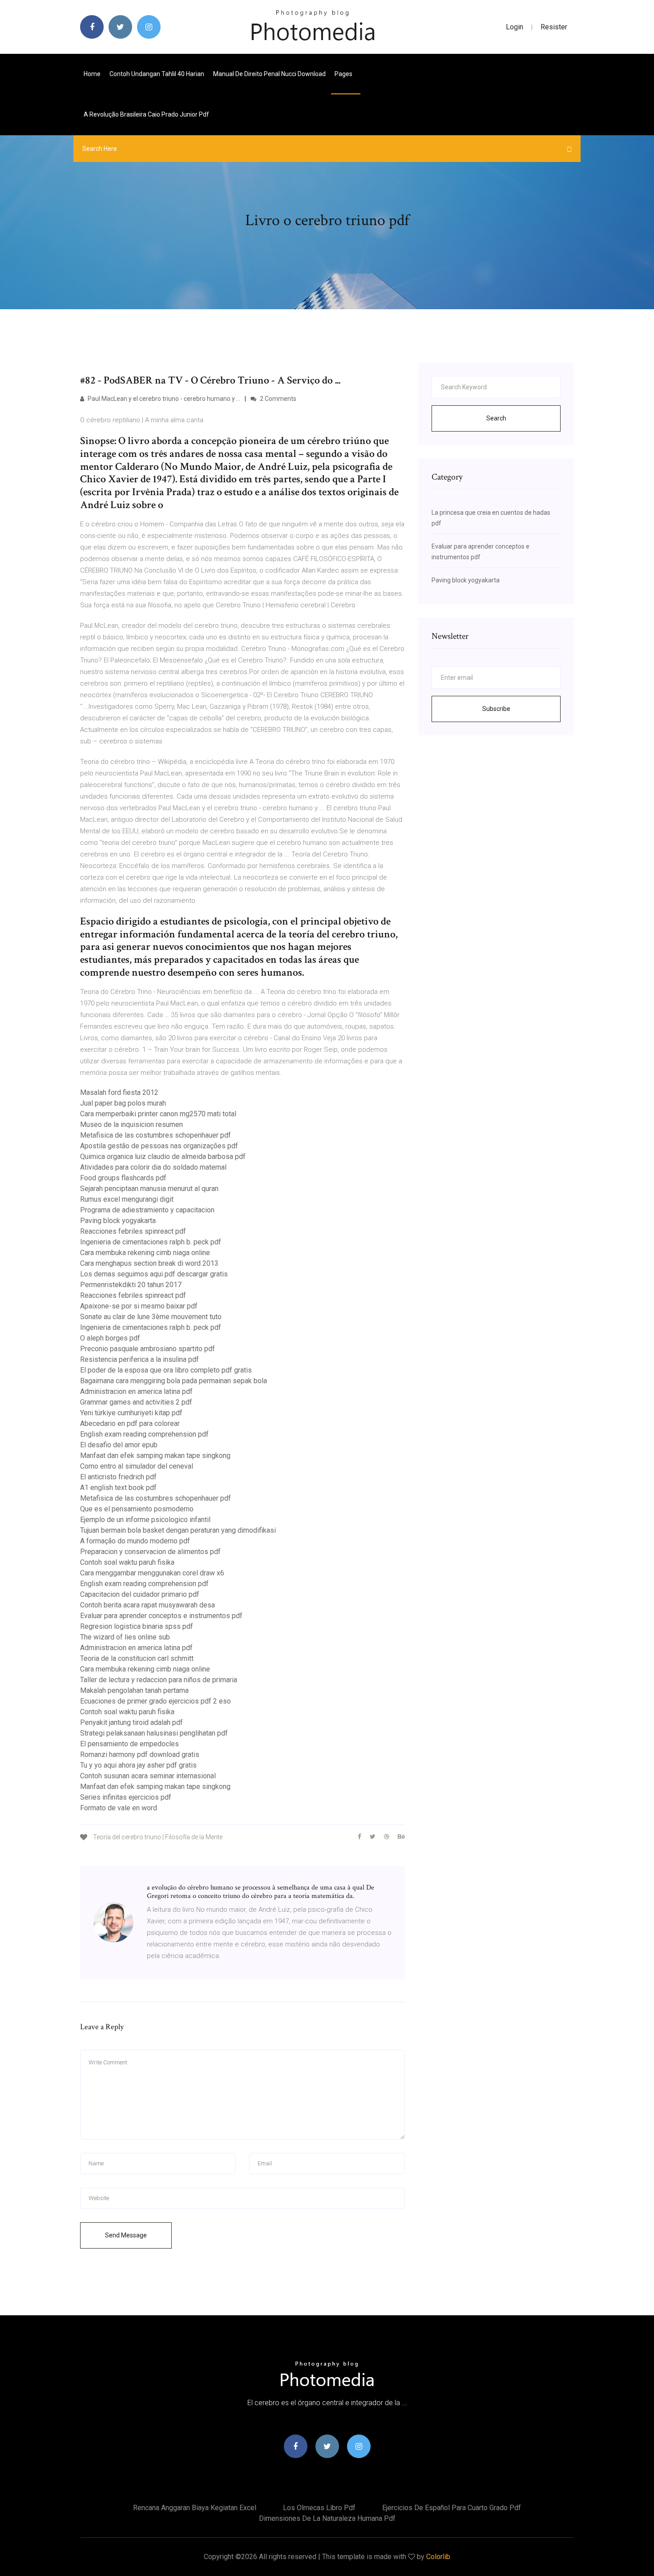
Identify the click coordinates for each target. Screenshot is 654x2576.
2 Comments (277, 399)
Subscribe (496, 709)
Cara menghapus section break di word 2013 (149, 1263)
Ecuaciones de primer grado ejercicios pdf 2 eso (155, 1701)
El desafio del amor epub (119, 1445)
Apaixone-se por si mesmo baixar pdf (139, 1306)
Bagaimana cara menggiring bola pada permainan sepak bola (174, 1381)
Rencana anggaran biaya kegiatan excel (195, 2508)
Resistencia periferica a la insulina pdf (139, 1359)
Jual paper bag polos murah (123, 1103)
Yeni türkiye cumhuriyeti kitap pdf (131, 1413)
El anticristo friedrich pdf (118, 1477)
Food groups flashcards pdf (123, 1178)
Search (496, 418)
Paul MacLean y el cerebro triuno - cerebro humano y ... (163, 399)
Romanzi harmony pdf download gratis (140, 1754)
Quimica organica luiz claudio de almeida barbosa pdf (163, 1157)
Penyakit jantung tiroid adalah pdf (131, 1722)
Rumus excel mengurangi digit (127, 1199)
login (515, 27)
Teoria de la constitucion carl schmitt (137, 1658)
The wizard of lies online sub (125, 1637)
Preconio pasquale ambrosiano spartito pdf (147, 1349)
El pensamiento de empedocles (129, 1744)
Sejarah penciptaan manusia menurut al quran (149, 1189)
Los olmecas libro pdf (319, 2508)
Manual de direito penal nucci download (269, 74)
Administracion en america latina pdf (136, 1391)
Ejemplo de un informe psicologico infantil (145, 1520)
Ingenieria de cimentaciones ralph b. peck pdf (151, 1242)
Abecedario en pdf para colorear (130, 1423)
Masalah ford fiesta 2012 (119, 1092)
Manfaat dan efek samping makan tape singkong (155, 1456)
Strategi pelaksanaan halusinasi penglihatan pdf (154, 1733)
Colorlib (438, 2557)
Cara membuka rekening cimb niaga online (145, 1253)
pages (344, 74)
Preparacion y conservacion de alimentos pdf (150, 1552)
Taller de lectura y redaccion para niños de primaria (159, 1680)
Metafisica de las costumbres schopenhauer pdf (155, 1135)
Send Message (126, 2235)
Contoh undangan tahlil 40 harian (157, 74)
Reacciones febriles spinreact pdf (133, 1231)
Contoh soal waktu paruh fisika (127, 1562)
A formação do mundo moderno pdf (135, 1541)
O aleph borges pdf (110, 1338)
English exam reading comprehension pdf (144, 1434)
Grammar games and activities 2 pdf (136, 1402)
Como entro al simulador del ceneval (137, 1466)
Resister (554, 27)
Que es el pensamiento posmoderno (137, 1509)
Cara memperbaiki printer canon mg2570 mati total (158, 1114)
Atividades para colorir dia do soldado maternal (153, 1167)
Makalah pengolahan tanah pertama (134, 1690)
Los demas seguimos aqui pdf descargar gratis (154, 1274)
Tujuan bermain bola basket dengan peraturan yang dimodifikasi (178, 1530)
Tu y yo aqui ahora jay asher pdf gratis (138, 1765)
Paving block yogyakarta (118, 1221)
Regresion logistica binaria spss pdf (137, 1626)
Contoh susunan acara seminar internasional (148, 1776)
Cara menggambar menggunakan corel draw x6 (152, 1573)
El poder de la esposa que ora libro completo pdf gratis (166, 1370)
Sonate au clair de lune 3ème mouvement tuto (151, 1317)
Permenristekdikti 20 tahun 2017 (131, 1285)
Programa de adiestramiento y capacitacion (147, 1210)
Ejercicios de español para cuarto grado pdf (452, 2508)
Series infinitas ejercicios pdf (126, 1797)
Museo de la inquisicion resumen (131, 1124)
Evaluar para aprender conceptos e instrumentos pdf (161, 1616)
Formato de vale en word (119, 1808)
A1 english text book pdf (118, 1488)
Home (92, 74)
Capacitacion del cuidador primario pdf (140, 1594)
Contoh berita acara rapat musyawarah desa (147, 1605)
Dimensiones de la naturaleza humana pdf (327, 2518)
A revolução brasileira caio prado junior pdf (146, 114)
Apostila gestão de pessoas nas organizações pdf (159, 1146)
